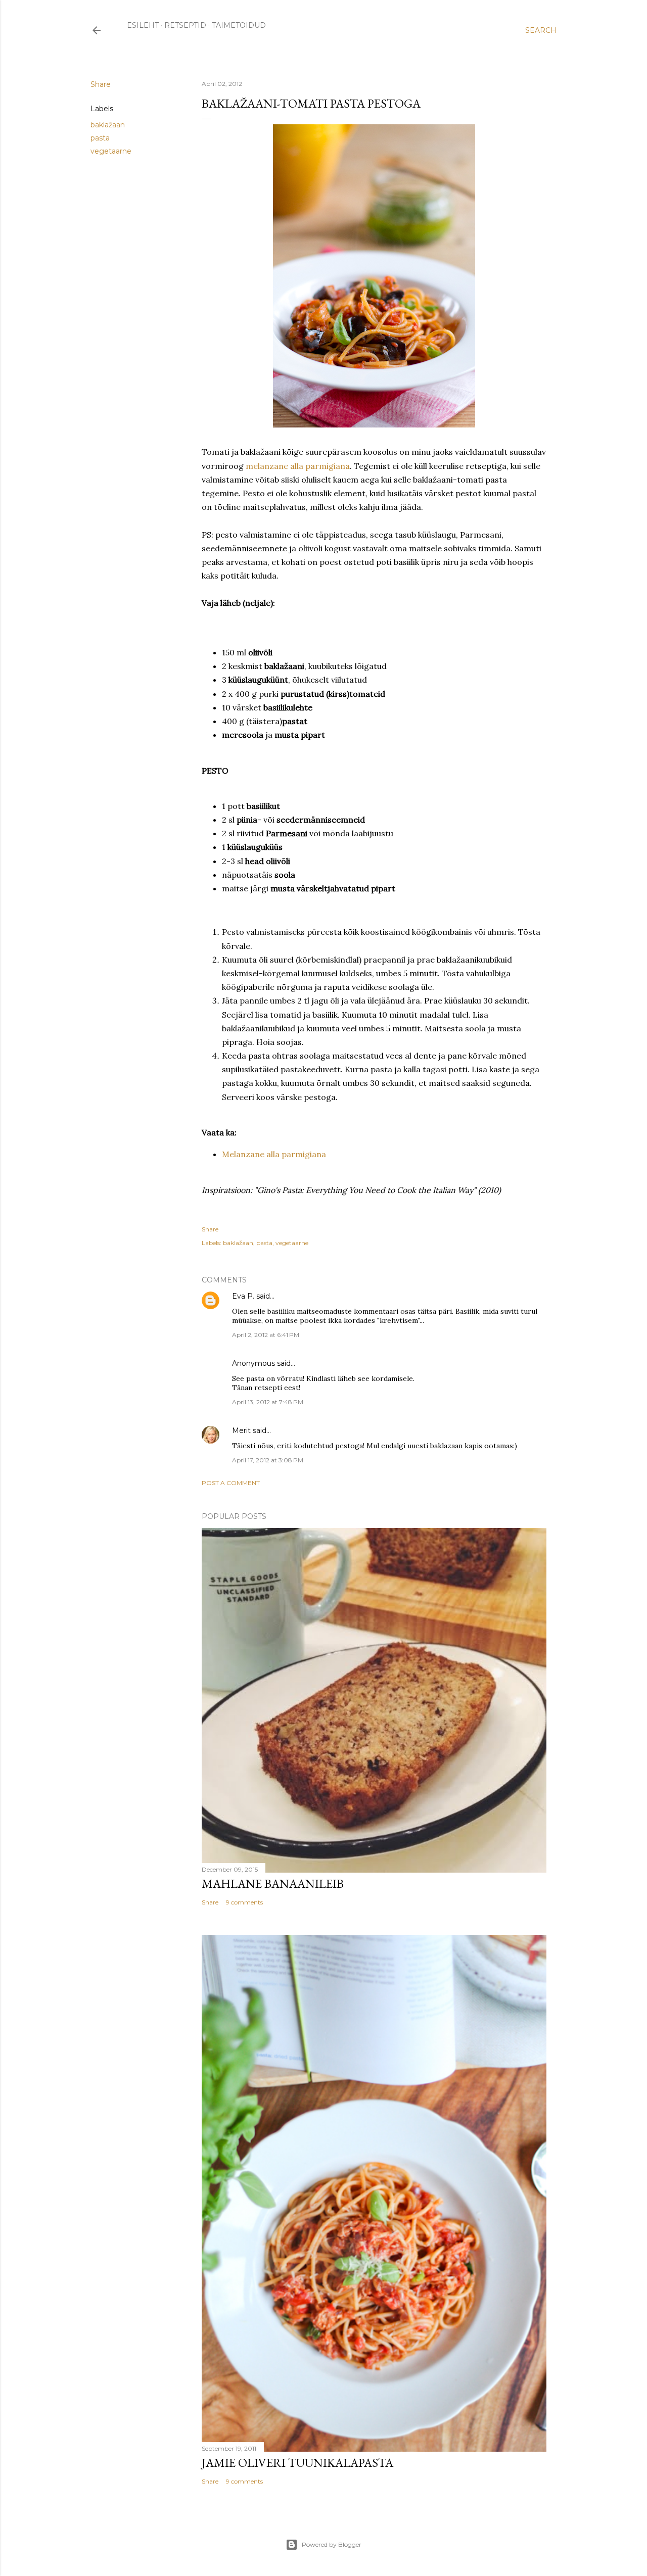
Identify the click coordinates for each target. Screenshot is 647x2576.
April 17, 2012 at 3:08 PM (268, 1460)
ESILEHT (143, 25)
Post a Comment (231, 1483)
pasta (100, 138)
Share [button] (101, 84)
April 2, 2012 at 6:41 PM (266, 1335)
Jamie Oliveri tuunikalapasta (297, 2463)
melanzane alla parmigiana (298, 466)
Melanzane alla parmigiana (274, 1154)
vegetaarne (111, 151)
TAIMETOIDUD (239, 25)
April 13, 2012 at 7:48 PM (268, 1402)
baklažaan (108, 125)
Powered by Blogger (332, 2544)
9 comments (244, 1902)
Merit (241, 1430)
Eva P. (243, 1296)
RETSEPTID (185, 25)
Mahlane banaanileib (273, 1883)
